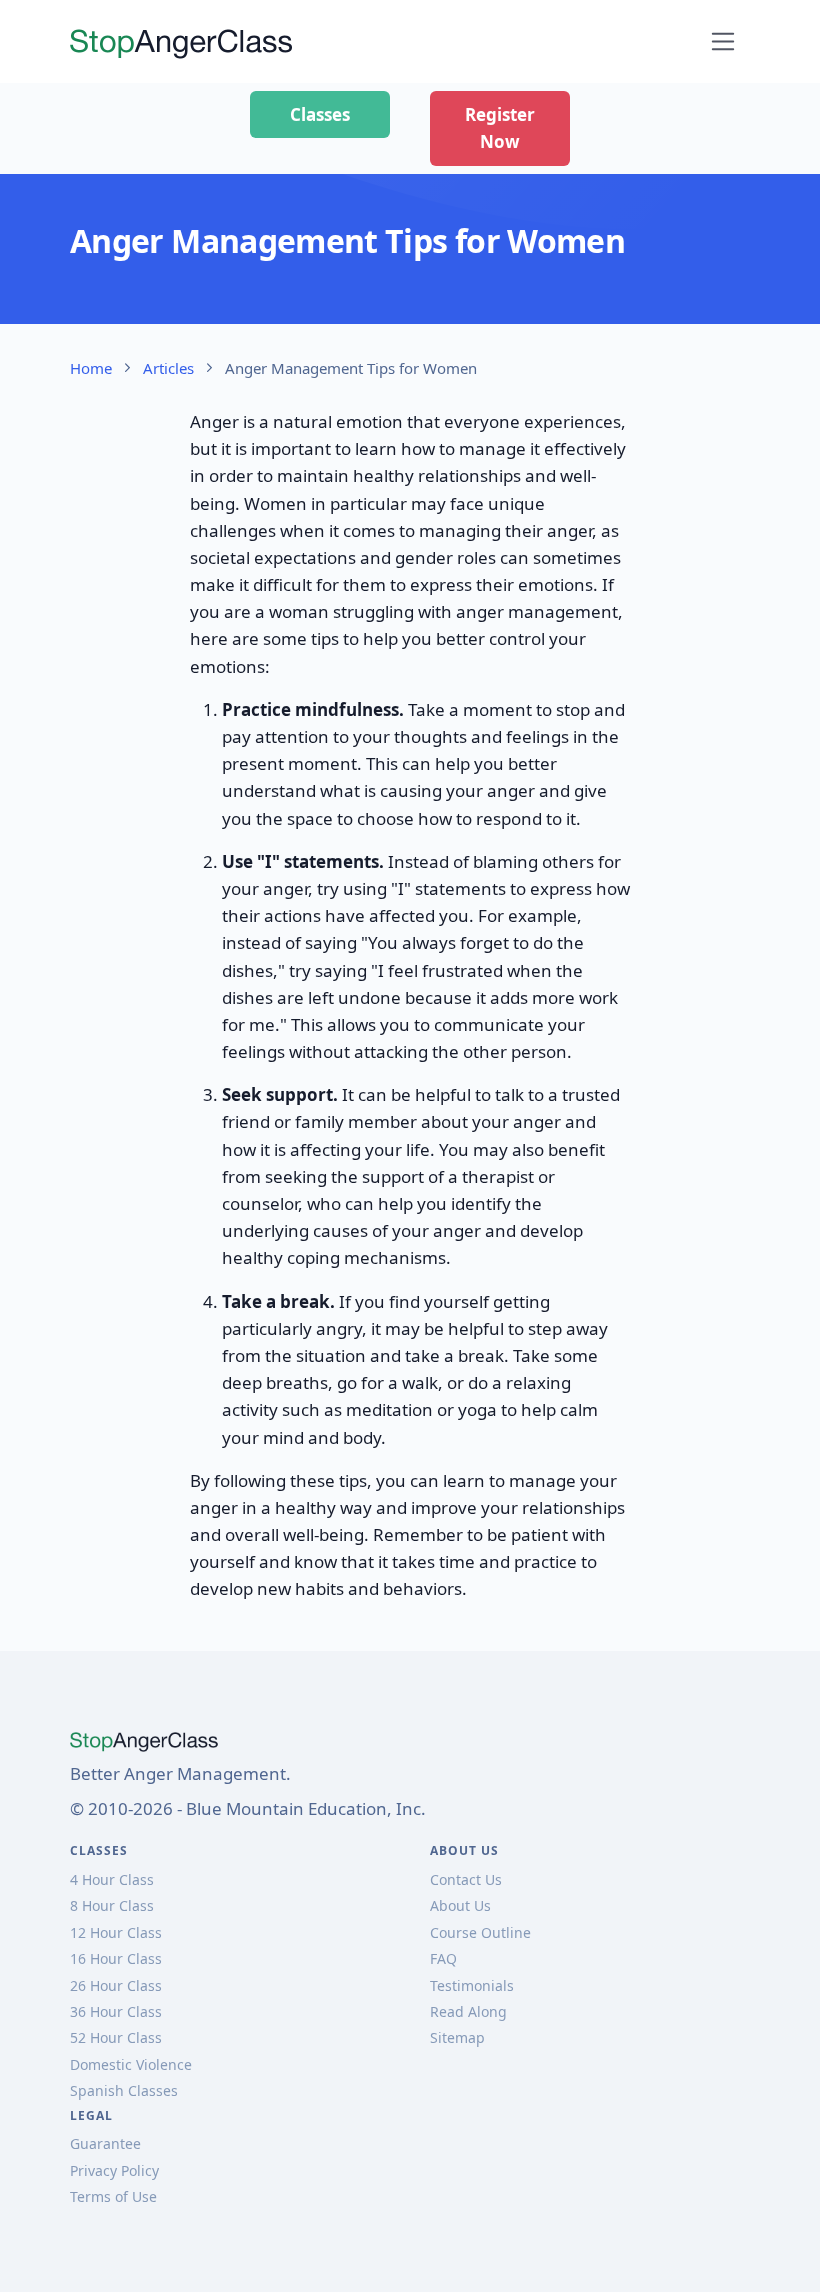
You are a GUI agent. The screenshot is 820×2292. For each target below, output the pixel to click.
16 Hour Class (116, 1958)
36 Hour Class (116, 2011)
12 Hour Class (116, 1932)
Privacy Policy (114, 2170)
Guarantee (105, 2143)
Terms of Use (113, 2196)
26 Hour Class (116, 1985)
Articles (168, 368)
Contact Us (466, 1879)
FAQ (443, 1958)
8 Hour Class (112, 1905)
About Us (460, 1905)
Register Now (500, 128)
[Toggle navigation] (723, 41)
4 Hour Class (112, 1879)
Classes (320, 114)
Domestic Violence (131, 2064)
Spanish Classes (124, 2090)
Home (91, 368)
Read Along (468, 2011)
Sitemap (457, 2037)
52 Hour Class (116, 2037)
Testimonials (472, 1985)
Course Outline (480, 1932)
